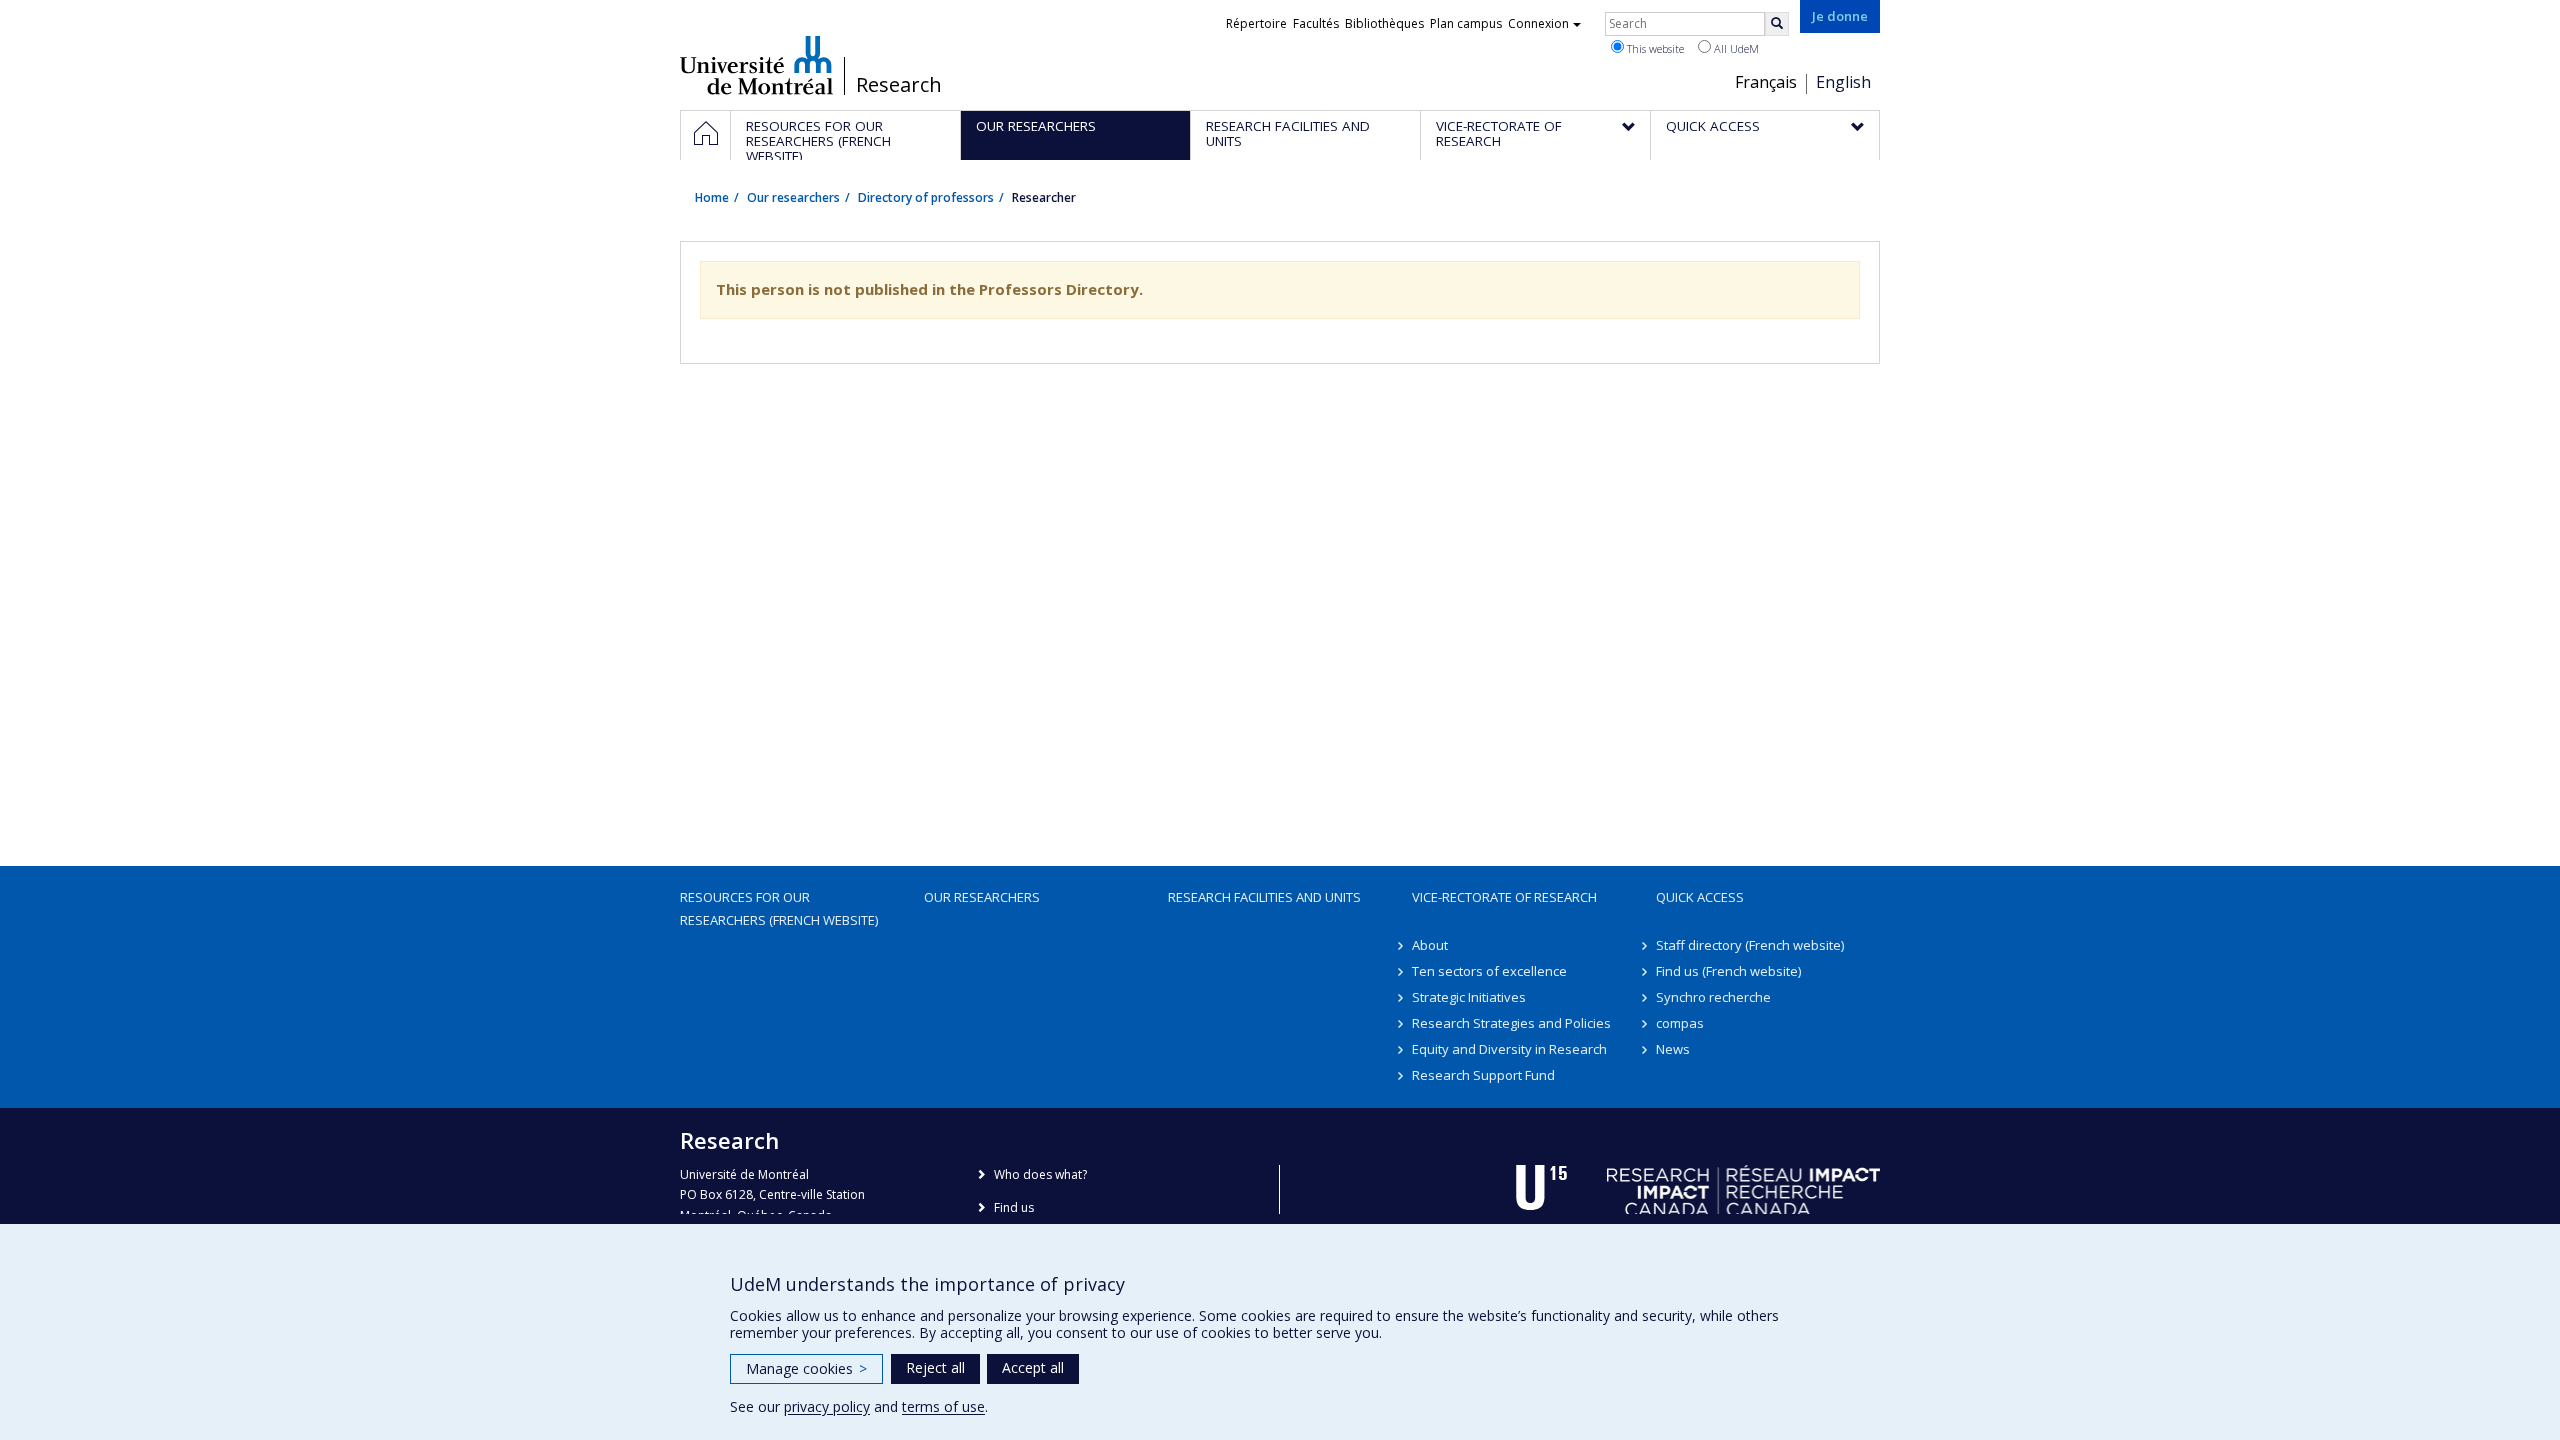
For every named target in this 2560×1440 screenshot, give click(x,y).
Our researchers (793, 197)
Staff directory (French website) (1750, 945)
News (1673, 1049)
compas (1680, 1023)
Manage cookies (806, 1368)
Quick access (1700, 897)
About (1430, 945)
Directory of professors (926, 197)
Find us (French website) (1728, 971)
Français (1766, 82)
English (1843, 82)
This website (1654, 48)
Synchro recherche (1713, 997)
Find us (1014, 1207)
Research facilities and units (1264, 897)
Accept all (1033, 1367)
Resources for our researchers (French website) (779, 908)
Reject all (935, 1367)
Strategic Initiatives (1469, 997)
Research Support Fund (1483, 1075)
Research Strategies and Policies (1511, 1023)
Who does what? (1040, 1174)
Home (712, 197)
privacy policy (827, 1406)
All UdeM (1735, 48)
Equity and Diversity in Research (1509, 1049)
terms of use (943, 1406)
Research (899, 85)
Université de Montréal (756, 65)
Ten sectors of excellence (1489, 971)
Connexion (1538, 23)
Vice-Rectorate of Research (1504, 897)
